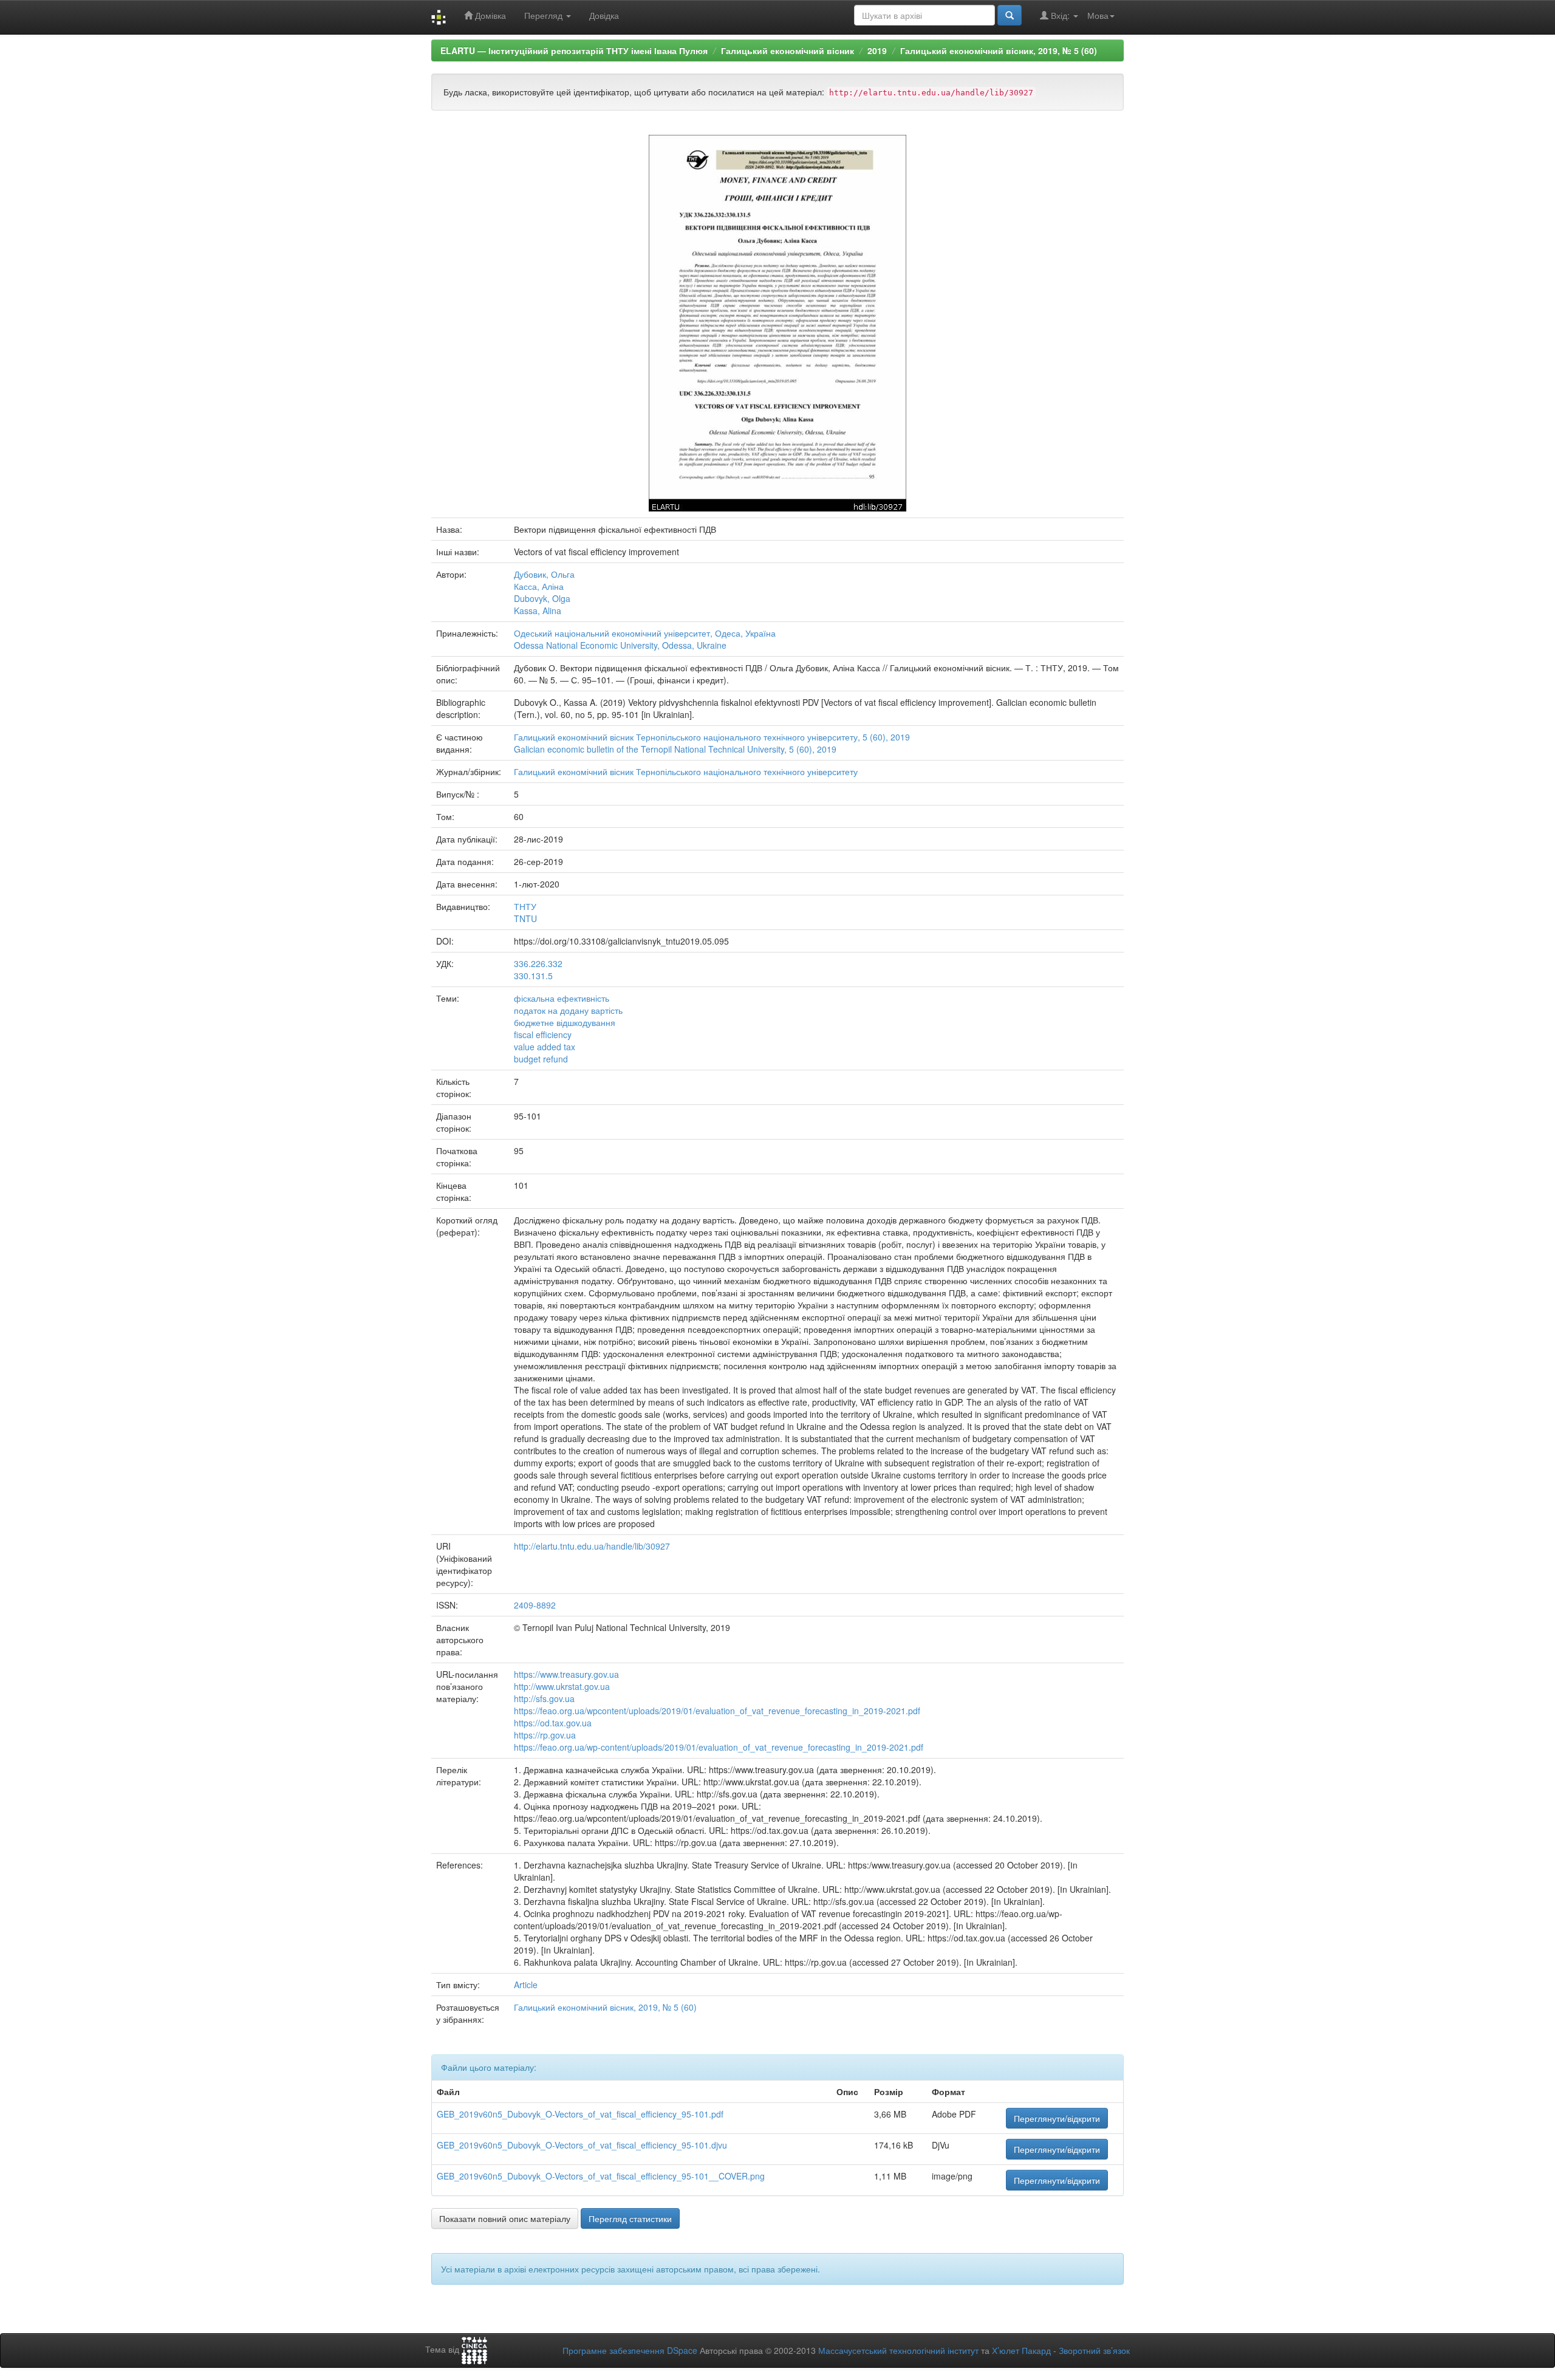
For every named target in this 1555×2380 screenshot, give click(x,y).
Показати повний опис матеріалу (505, 2218)
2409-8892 (535, 1605)
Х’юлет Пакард (1021, 2350)
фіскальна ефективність (562, 998)
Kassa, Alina (538, 610)
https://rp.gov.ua (545, 1735)
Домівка (489, 15)
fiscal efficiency (543, 1034)
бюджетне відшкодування (565, 1022)
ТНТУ (525, 906)
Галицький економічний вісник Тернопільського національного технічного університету (686, 771)
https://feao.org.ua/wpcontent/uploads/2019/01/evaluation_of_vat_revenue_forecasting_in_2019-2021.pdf (717, 1711)
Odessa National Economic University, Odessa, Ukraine (620, 645)
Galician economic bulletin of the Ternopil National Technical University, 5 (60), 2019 (675, 749)
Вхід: (1060, 15)
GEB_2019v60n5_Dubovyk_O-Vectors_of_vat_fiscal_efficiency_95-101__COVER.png (601, 2176)
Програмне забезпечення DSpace (630, 2350)
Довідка (604, 15)
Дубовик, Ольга (544, 574)
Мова (1098, 15)
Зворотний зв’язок (1094, 2350)
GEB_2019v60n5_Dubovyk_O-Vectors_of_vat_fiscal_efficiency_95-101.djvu (582, 2145)
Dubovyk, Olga (542, 598)
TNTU (525, 918)
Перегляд (545, 15)
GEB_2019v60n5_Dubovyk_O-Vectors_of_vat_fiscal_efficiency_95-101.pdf (580, 2114)
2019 (877, 50)
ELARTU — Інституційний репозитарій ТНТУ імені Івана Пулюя (574, 50)
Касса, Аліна (539, 586)
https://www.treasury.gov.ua (566, 1674)
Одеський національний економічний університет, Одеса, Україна (645, 633)
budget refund (541, 1059)
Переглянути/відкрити (1057, 2118)
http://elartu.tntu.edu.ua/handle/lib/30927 (592, 1546)
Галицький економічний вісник (788, 50)
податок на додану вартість (568, 1010)
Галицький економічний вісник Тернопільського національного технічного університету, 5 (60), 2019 (712, 737)
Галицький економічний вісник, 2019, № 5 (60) (999, 50)
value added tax (545, 1047)
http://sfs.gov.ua (544, 1698)
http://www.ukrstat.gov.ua (562, 1686)
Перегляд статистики (630, 2218)
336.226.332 (538, 963)
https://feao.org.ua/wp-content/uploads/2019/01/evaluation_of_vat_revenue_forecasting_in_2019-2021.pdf (719, 1747)
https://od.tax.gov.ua (553, 1723)
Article (526, 1985)
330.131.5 (533, 976)
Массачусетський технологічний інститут (898, 2350)
